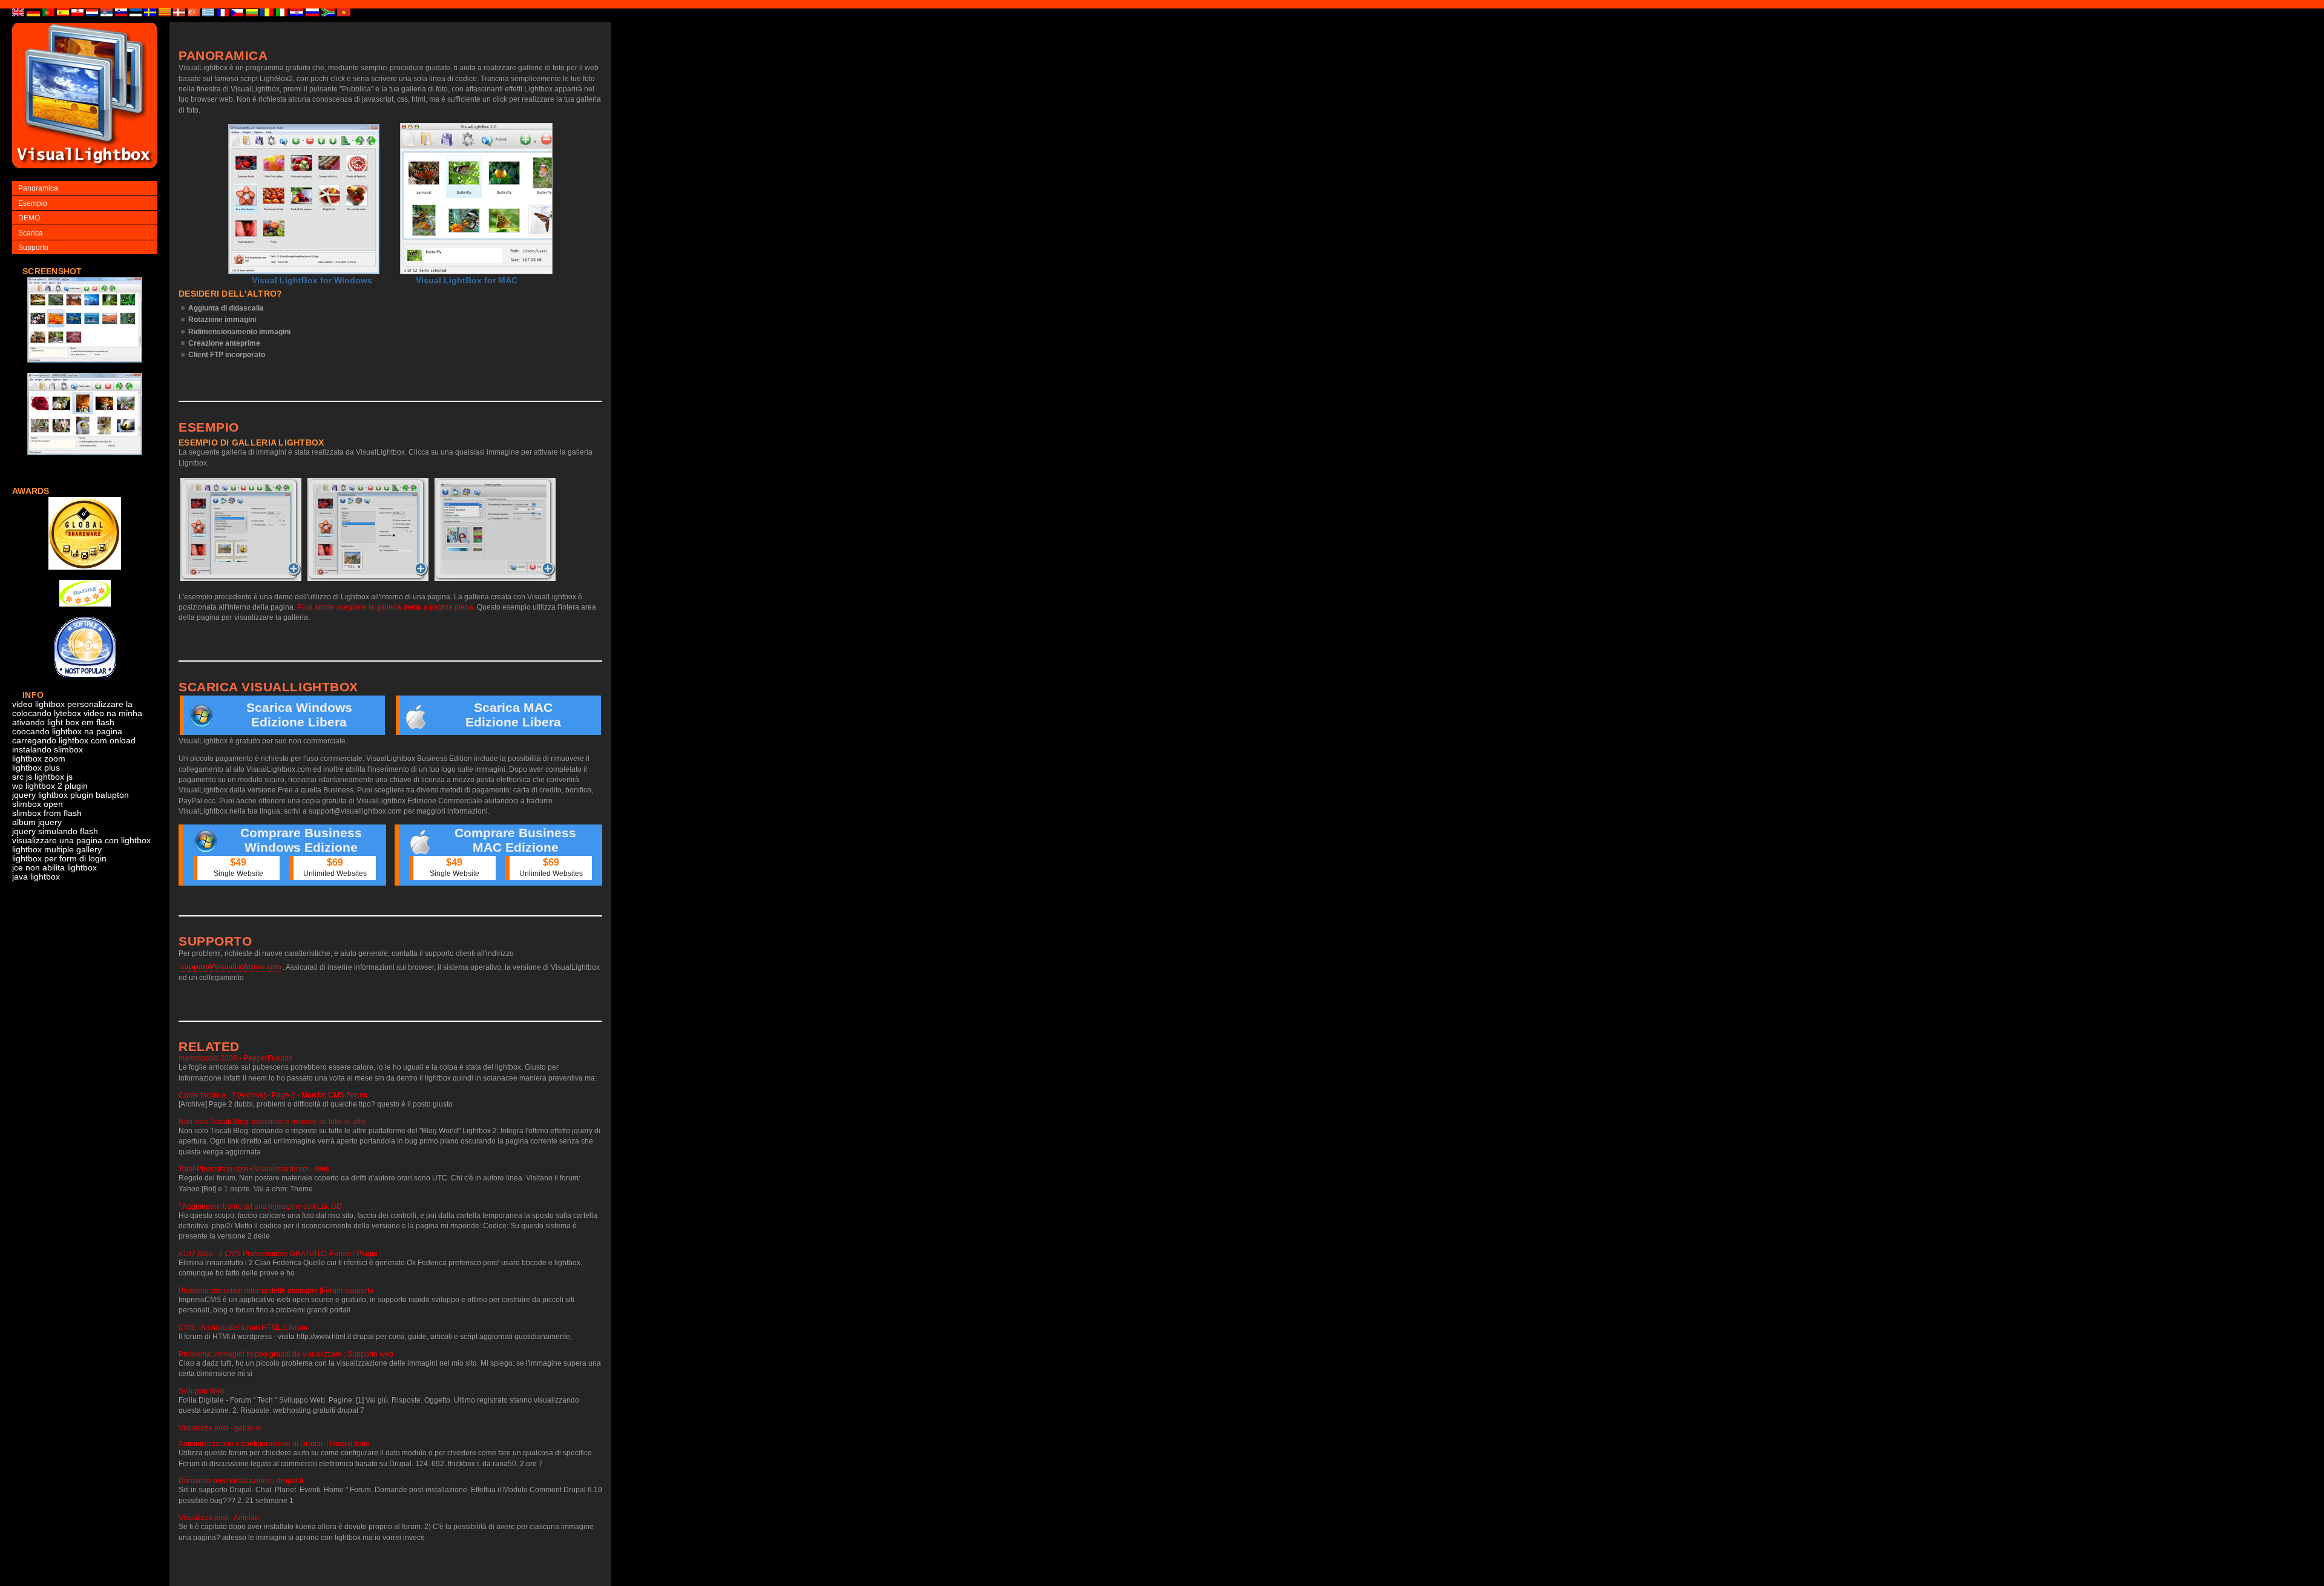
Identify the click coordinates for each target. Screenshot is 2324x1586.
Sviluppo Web (202, 1391)
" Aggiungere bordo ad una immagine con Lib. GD (260, 1206)
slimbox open (38, 804)
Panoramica (38, 188)
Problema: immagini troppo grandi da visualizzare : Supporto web (286, 1354)
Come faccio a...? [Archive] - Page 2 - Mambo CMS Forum (273, 1095)
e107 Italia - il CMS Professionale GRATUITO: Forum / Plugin (278, 1254)
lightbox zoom (39, 759)
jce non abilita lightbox (54, 868)
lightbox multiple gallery (57, 850)
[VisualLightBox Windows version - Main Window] (304, 199)
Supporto (33, 248)
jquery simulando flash (55, 831)
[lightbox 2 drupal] (85, 369)
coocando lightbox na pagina (67, 732)
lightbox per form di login (59, 859)
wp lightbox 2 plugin (50, 786)
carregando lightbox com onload (74, 741)
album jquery (37, 822)
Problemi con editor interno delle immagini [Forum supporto (276, 1291)
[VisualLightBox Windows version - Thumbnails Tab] (241, 530)
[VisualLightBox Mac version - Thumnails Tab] (495, 530)
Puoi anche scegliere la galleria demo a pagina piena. (386, 607)
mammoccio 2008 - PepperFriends (235, 1058)
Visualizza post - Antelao (219, 1518)
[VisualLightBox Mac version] (476, 199)
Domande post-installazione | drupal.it (241, 1481)
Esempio (33, 203)
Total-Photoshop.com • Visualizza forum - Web (254, 1169)
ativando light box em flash (63, 722)
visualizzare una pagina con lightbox (81, 841)
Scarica (31, 233)
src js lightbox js (42, 777)
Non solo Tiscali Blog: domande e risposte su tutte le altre (273, 1122)
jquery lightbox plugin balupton (71, 795)
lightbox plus (36, 768)
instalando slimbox (48, 750)
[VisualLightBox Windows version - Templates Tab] (368, 530)
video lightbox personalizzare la (72, 704)
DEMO (29, 218)
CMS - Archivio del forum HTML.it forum (243, 1328)
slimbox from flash (47, 813)
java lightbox (36, 877)
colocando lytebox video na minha (77, 713)
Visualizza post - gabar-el (220, 1428)
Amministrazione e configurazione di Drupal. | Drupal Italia (274, 1444)
